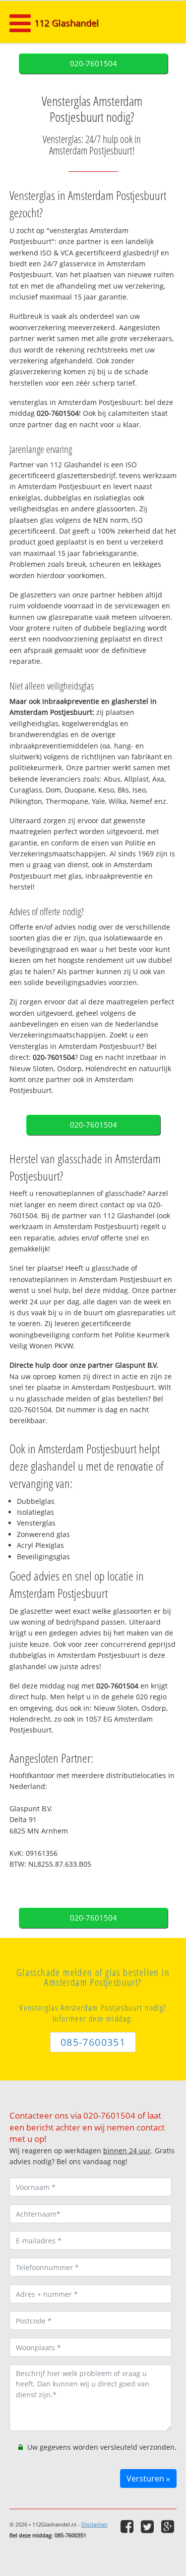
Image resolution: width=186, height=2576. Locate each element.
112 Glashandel (66, 23)
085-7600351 (93, 2042)
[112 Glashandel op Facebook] (128, 2526)
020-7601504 (93, 64)
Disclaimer (94, 2524)
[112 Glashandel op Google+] (169, 2526)
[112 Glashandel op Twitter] (149, 2526)
